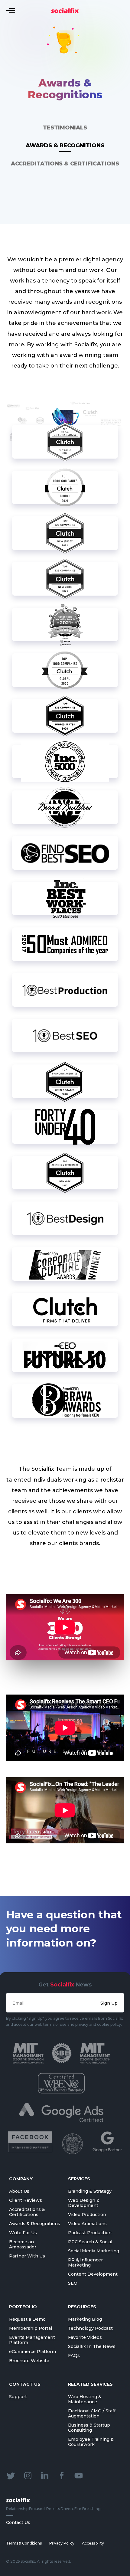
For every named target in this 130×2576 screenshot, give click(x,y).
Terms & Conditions (24, 2543)
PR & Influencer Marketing (85, 2262)
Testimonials (65, 128)
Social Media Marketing (94, 2251)
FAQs (74, 2355)
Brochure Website (29, 2361)
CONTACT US (25, 2384)
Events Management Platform (32, 2340)
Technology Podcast (90, 2328)
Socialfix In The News (92, 2346)
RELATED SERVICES (90, 2384)
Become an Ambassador (23, 2244)
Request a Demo (27, 2319)
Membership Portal (31, 2328)
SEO (73, 2283)
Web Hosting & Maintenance (85, 2399)
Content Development (93, 2274)
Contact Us (18, 2522)
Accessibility (93, 2543)
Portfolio (23, 2307)
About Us (19, 2191)
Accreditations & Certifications (65, 164)
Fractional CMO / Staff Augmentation (92, 2413)
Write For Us (23, 2233)
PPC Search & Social (90, 2242)
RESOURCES (82, 2307)
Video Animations (87, 2224)
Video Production (87, 2215)
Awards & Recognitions (65, 145)
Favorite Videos (85, 2337)
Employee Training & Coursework (91, 2442)
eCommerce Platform (32, 2352)
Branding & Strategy (90, 2191)
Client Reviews (26, 2200)
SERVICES (79, 2179)
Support (18, 2397)
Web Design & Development (84, 2203)
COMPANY (21, 2179)
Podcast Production (90, 2233)
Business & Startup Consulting (89, 2428)
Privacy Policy (62, 2543)
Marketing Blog (85, 2319)
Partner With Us (27, 2256)
